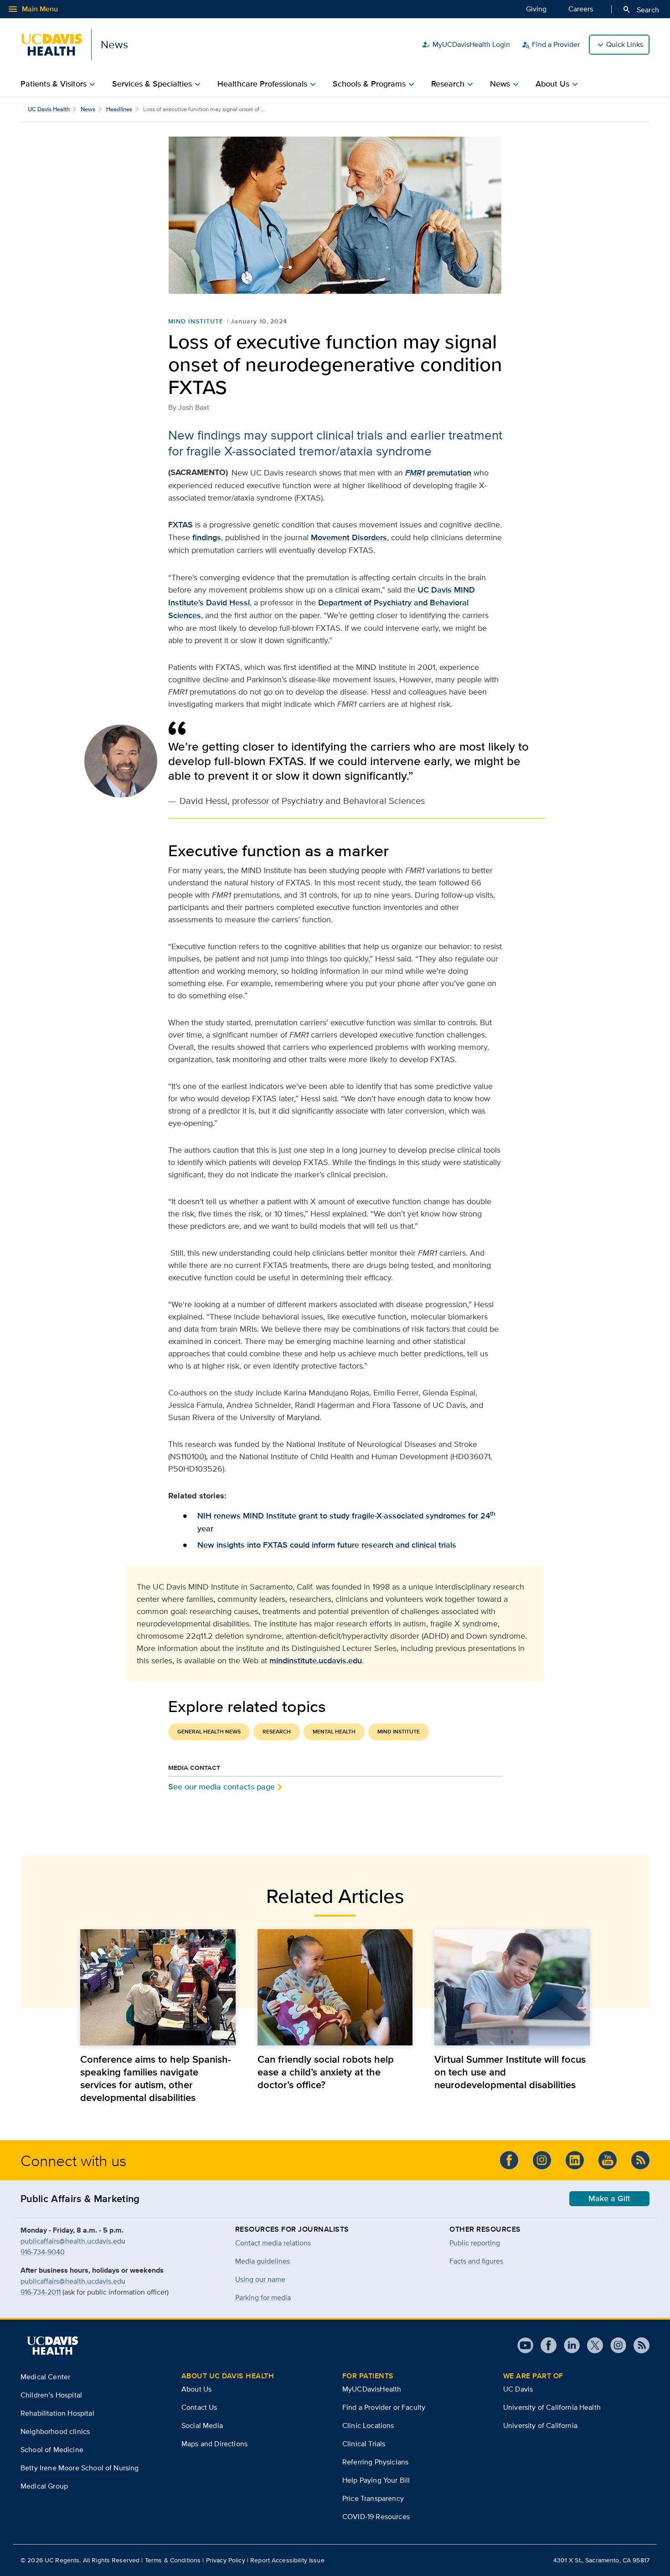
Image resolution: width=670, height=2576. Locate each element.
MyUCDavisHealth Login (466, 45)
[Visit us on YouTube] (608, 2160)
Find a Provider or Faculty (384, 2407)
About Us (196, 2389)
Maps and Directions (214, 2444)
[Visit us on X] (591, 2345)
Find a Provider (550, 45)
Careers (581, 9)
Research (277, 1732)
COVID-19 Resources (376, 2517)
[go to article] (158, 1987)
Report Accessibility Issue (287, 2560)
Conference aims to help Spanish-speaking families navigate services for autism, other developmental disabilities (156, 2078)
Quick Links (625, 44)
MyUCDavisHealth (372, 2389)
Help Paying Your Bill (376, 2480)
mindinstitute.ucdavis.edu (316, 1661)
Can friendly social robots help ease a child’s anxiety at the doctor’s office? (326, 2072)
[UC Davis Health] (52, 2346)
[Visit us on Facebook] (509, 2160)
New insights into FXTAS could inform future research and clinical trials (327, 1545)
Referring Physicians (375, 2462)
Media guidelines (263, 2261)
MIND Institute (196, 321)
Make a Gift (609, 2198)
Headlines (119, 109)
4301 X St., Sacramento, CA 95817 (601, 2560)
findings (207, 537)
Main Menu (33, 9)
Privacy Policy (226, 2560)
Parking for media (263, 2297)
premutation (438, 473)
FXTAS (180, 525)
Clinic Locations (368, 2425)
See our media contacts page (222, 1786)
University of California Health (552, 2407)
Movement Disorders (349, 537)
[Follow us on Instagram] (542, 2160)
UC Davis (518, 2389)
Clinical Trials (364, 2444)
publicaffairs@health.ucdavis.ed (71, 2241)
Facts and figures (476, 2261)
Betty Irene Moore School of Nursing (80, 2468)
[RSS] (640, 2160)
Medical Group (44, 2486)
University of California (540, 2425)
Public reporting (475, 2243)
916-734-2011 (41, 2292)
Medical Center (45, 2377)
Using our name (260, 2279)
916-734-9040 (43, 2252)
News (88, 109)
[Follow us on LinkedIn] (575, 2160)
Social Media (202, 2425)
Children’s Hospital (51, 2395)
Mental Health (334, 1732)
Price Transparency (373, 2498)
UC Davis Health (49, 109)
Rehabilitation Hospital (57, 2413)
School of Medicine (52, 2450)
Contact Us (199, 2407)
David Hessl (228, 603)
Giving (536, 9)
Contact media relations (273, 2243)
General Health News (209, 1732)
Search (641, 10)
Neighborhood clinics (55, 2431)
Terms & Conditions (173, 2560)
